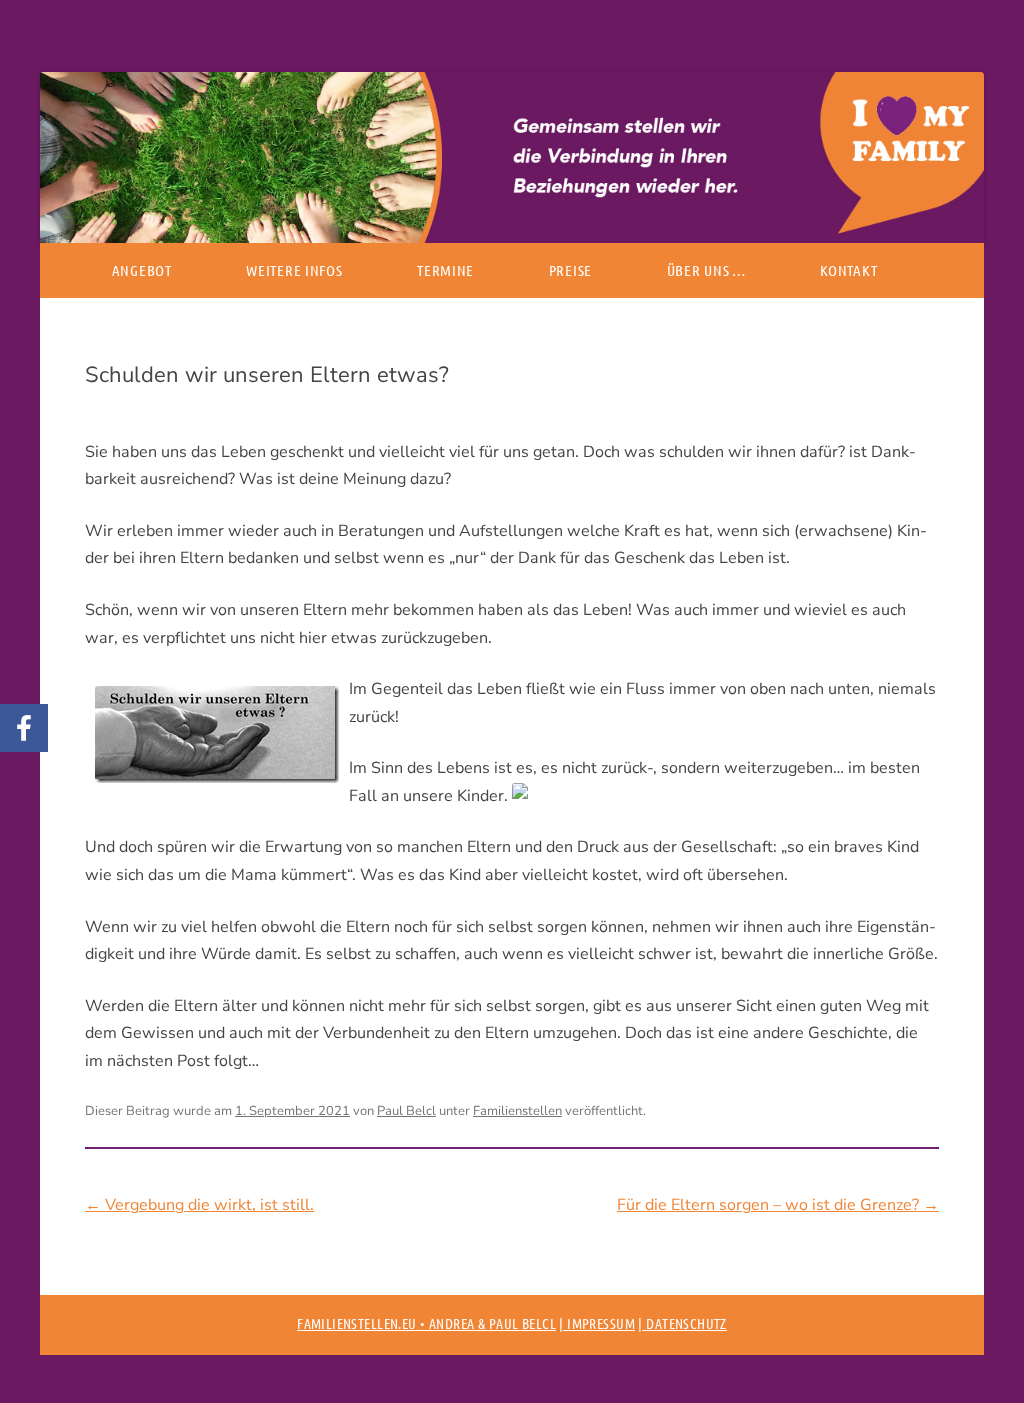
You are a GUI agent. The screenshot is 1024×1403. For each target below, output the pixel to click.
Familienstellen (517, 1111)
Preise (570, 270)
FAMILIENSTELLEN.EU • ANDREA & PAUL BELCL (426, 1323)
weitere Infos (294, 270)
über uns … (706, 270)
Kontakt (848, 270)
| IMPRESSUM (597, 1323)
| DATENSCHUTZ (682, 1323)
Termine (445, 270)
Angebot (142, 270)
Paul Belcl (406, 1111)
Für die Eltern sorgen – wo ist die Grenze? (778, 1205)
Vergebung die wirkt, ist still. (199, 1205)
